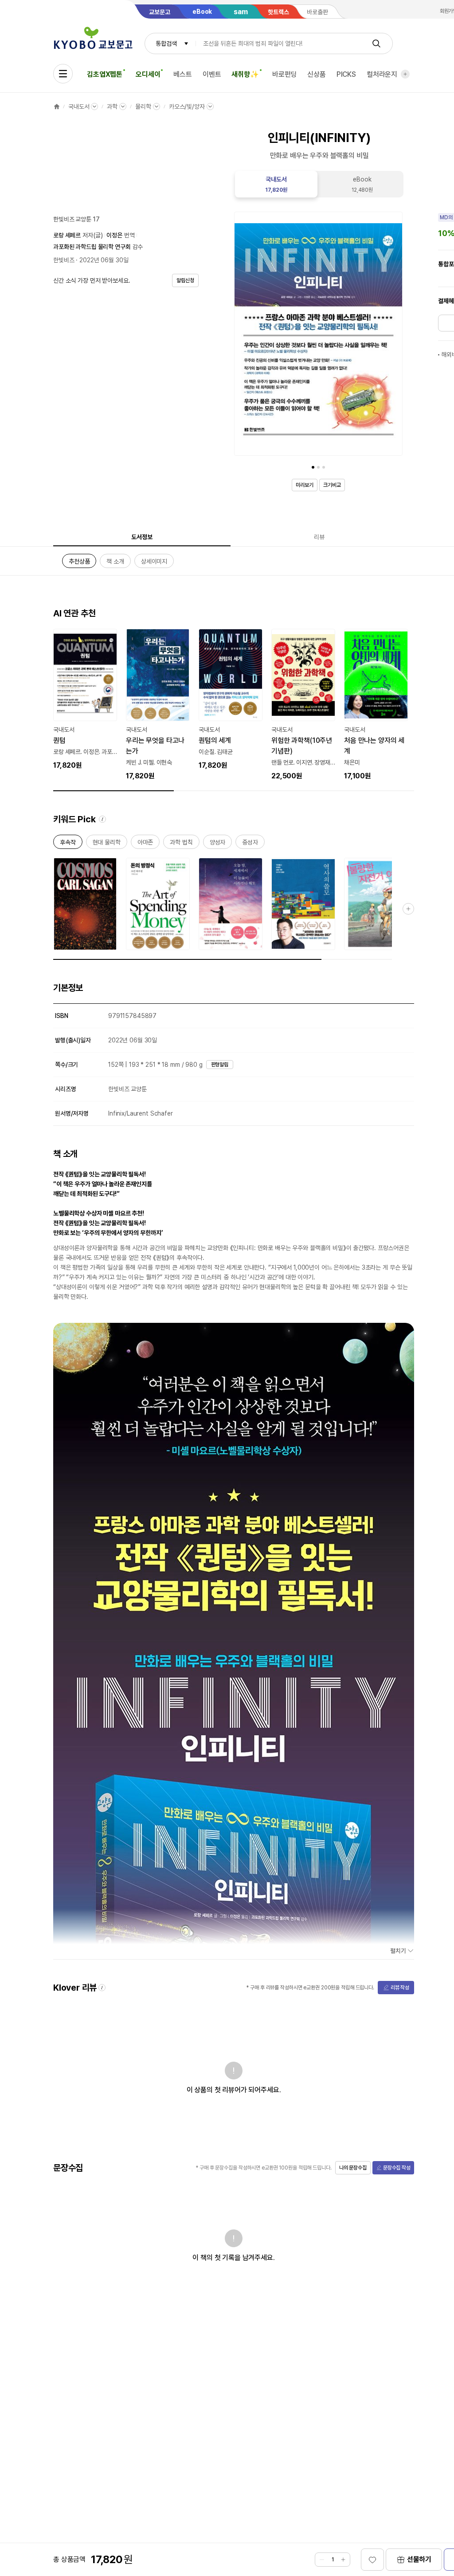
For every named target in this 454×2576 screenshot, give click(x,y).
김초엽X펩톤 (105, 74)
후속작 (68, 844)
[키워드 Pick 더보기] (408, 909)
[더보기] (405, 74)
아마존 (145, 844)
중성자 (250, 844)
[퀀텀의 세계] (231, 700)
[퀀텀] (85, 700)
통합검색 (166, 43)
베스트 (183, 74)
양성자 (218, 844)
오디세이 (148, 74)
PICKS (346, 74)
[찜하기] (372, 2560)
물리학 (143, 107)
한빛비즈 (64, 260)
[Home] (57, 107)
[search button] (376, 43)
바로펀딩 (284, 74)
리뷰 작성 (400, 1988)
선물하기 (419, 2559)
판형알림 (220, 1065)
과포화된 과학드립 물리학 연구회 (92, 247)
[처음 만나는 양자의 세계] (376, 705)
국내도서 (79, 107)
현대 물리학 (107, 844)
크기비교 (332, 485)
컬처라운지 (382, 74)
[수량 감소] (322, 2560)
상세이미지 (154, 563)
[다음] (394, 335)
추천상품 (79, 563)
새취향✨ (245, 74)
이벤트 (212, 74)
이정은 (114, 235)
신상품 (317, 74)
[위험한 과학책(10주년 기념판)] (303, 705)
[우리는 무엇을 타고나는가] (158, 705)
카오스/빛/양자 (187, 107)
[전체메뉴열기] (63, 74)
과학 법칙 (181, 844)
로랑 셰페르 (67, 235)
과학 (112, 107)
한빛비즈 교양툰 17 (76, 219)
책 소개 (115, 563)
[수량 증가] (343, 2560)
